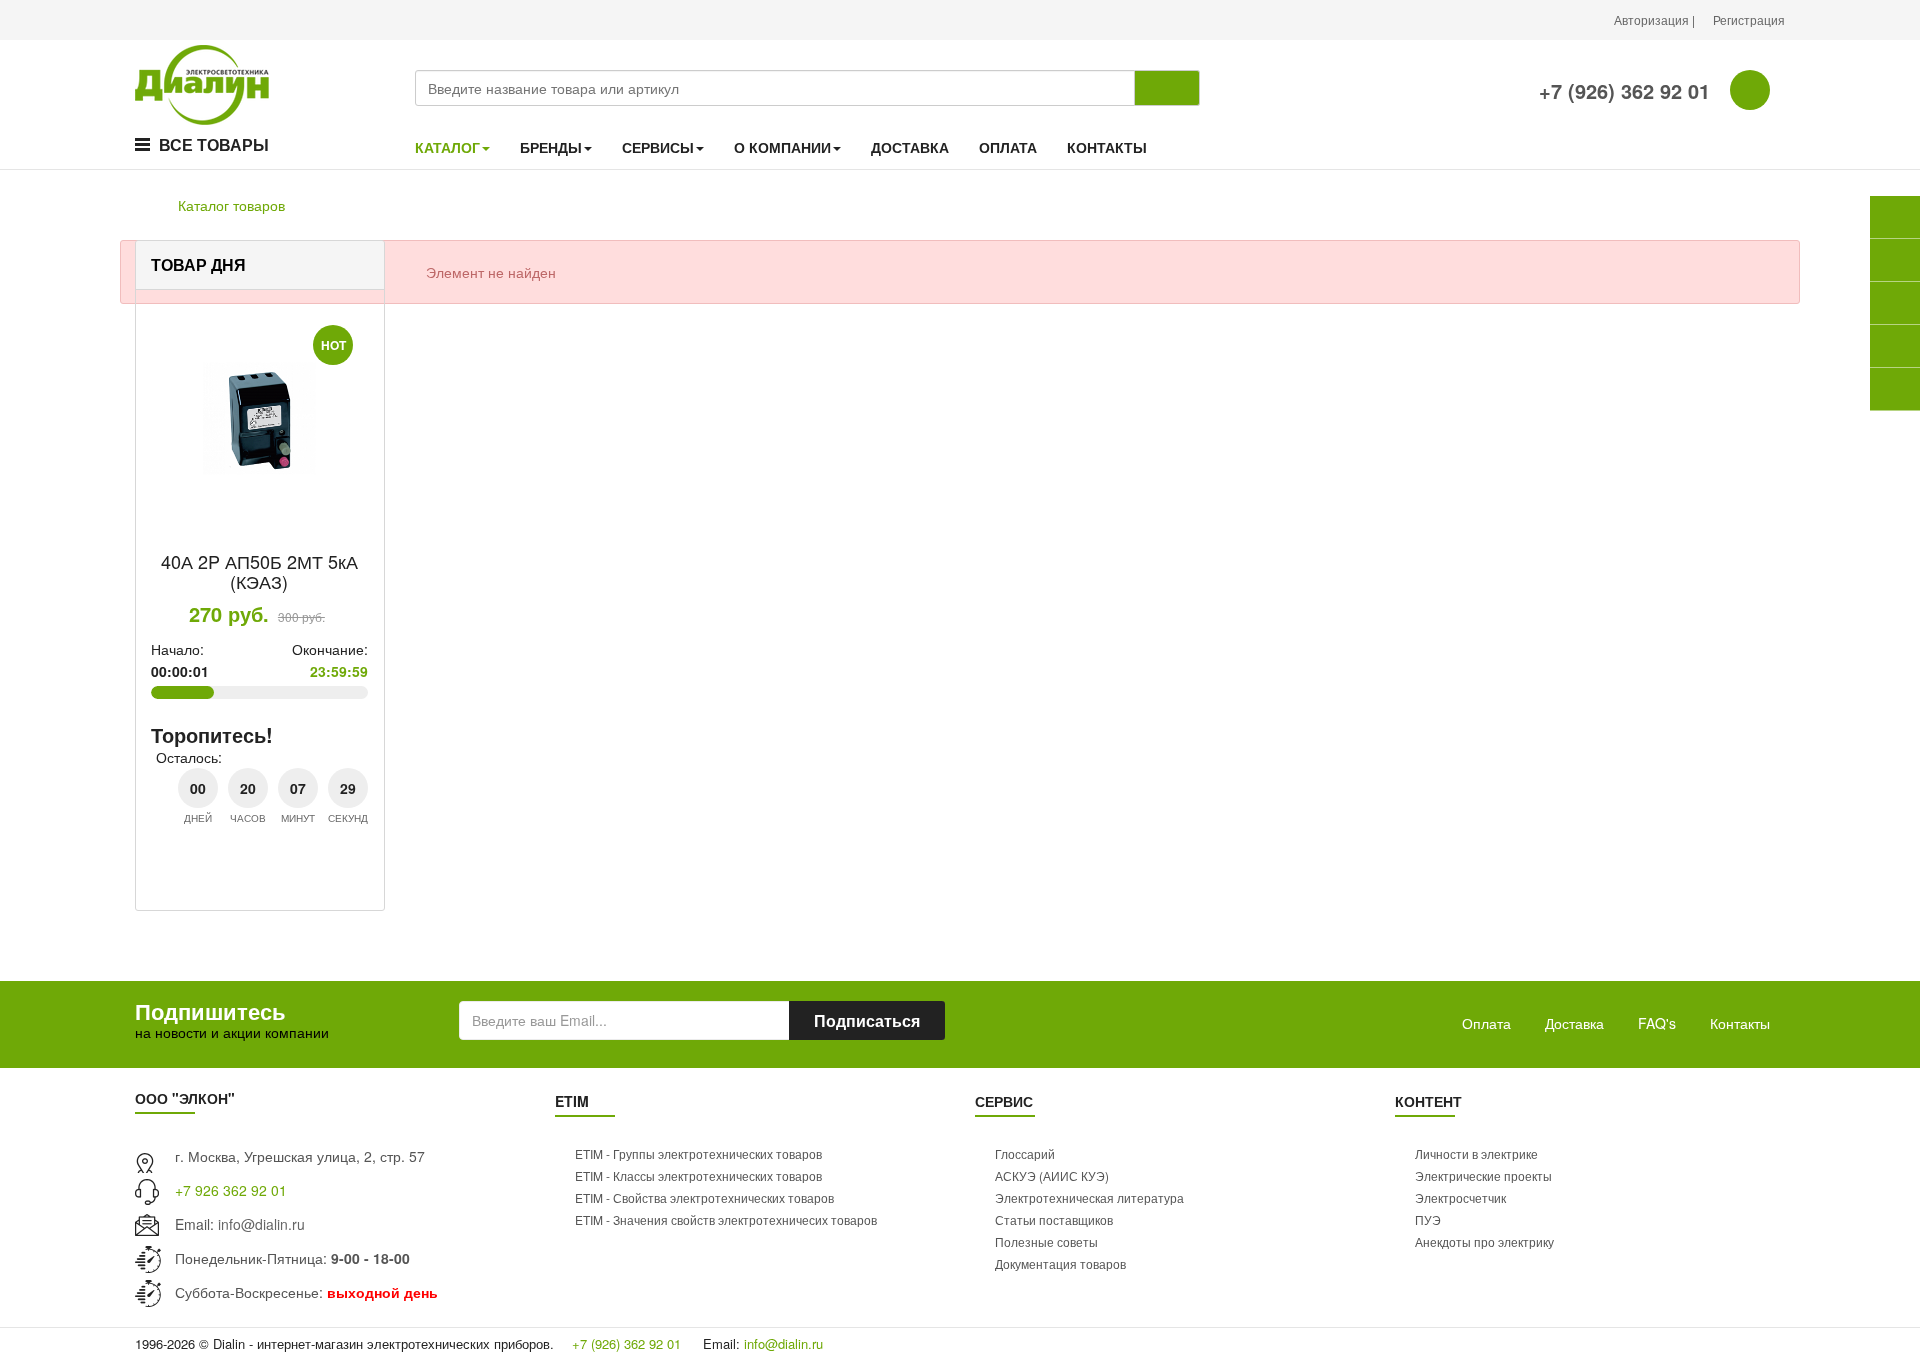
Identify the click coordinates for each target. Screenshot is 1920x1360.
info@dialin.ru (261, 1224)
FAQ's (1657, 1023)
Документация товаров (1060, 1263)
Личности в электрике (1476, 1153)
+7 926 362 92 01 (231, 1190)
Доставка (1574, 1023)
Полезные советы (1046, 1241)
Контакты (1740, 1023)
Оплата (1486, 1023)
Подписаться (867, 1020)
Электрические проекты (1483, 1175)
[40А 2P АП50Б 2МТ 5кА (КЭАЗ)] (260, 419)
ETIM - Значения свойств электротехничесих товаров (726, 1219)
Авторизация (1653, 19)
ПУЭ (1428, 1219)
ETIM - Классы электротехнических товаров (698, 1175)
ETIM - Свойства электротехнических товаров (704, 1197)
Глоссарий (1025, 1153)
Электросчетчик (1460, 1197)
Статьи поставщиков (1054, 1219)
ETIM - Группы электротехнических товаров (698, 1153)
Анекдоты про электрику (1484, 1241)
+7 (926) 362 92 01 (1621, 90)
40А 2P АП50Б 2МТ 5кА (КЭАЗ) (259, 571)
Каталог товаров (231, 205)
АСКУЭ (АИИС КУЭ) (1052, 1175)
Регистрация (1749, 19)
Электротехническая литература (1089, 1197)
